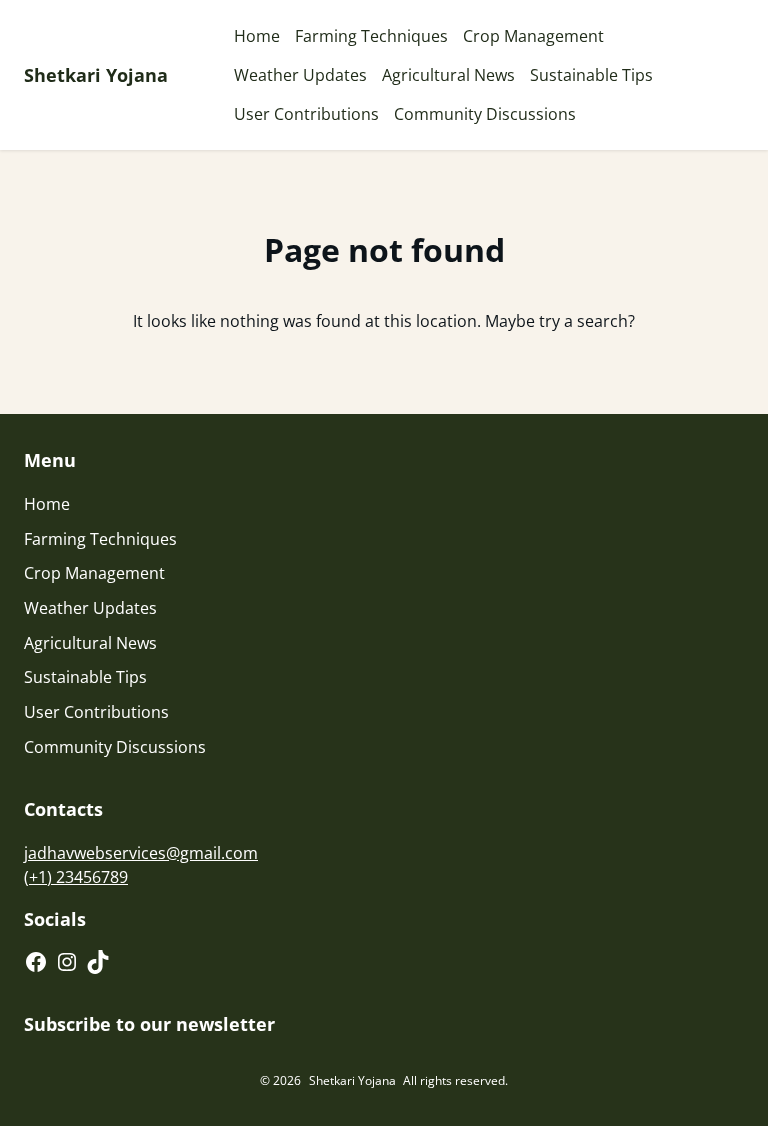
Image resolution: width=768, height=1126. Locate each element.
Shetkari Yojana (96, 75)
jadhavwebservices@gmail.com (141, 853)
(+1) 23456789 (76, 877)
